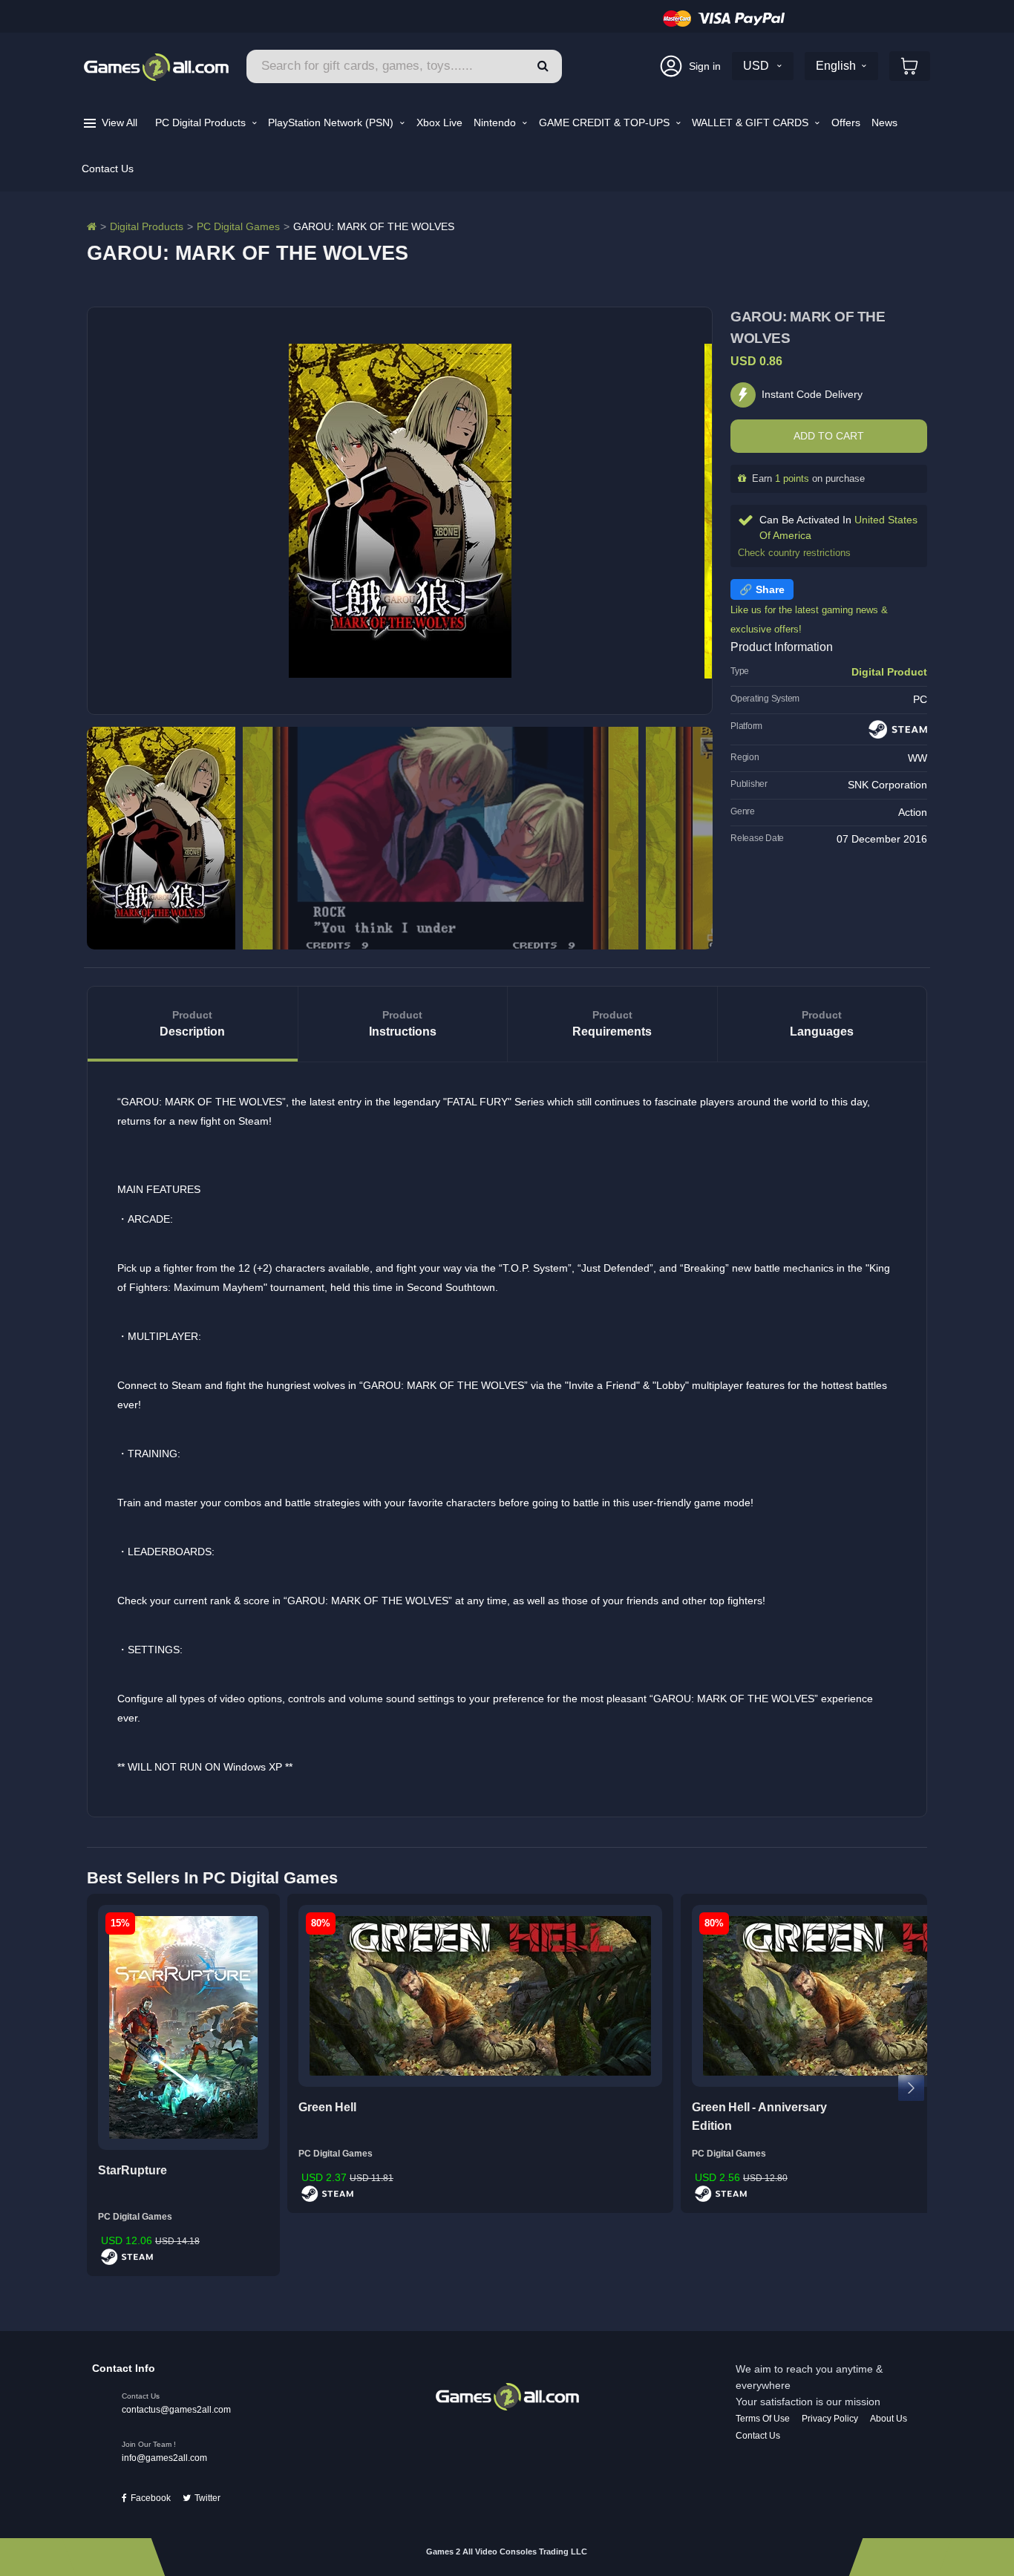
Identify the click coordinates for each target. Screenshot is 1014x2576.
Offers (846, 122)
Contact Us (108, 169)
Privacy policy (830, 2419)
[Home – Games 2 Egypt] (92, 226)
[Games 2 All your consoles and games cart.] (910, 66)
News (884, 122)
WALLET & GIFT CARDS (752, 122)
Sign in (705, 66)
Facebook (151, 2498)
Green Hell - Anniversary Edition (759, 2117)
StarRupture (133, 2170)
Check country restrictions (794, 553)
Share (770, 589)
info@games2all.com (164, 2458)
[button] (543, 66)
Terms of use (763, 2419)
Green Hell (327, 2107)
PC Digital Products (202, 122)
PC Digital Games (238, 226)
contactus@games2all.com (176, 2410)
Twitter (207, 2498)
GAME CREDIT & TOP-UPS (606, 122)
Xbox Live (439, 122)
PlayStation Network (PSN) (332, 122)
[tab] (193, 1024)
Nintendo (496, 122)
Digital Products (147, 226)
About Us (889, 2419)
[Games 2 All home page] (507, 2396)
